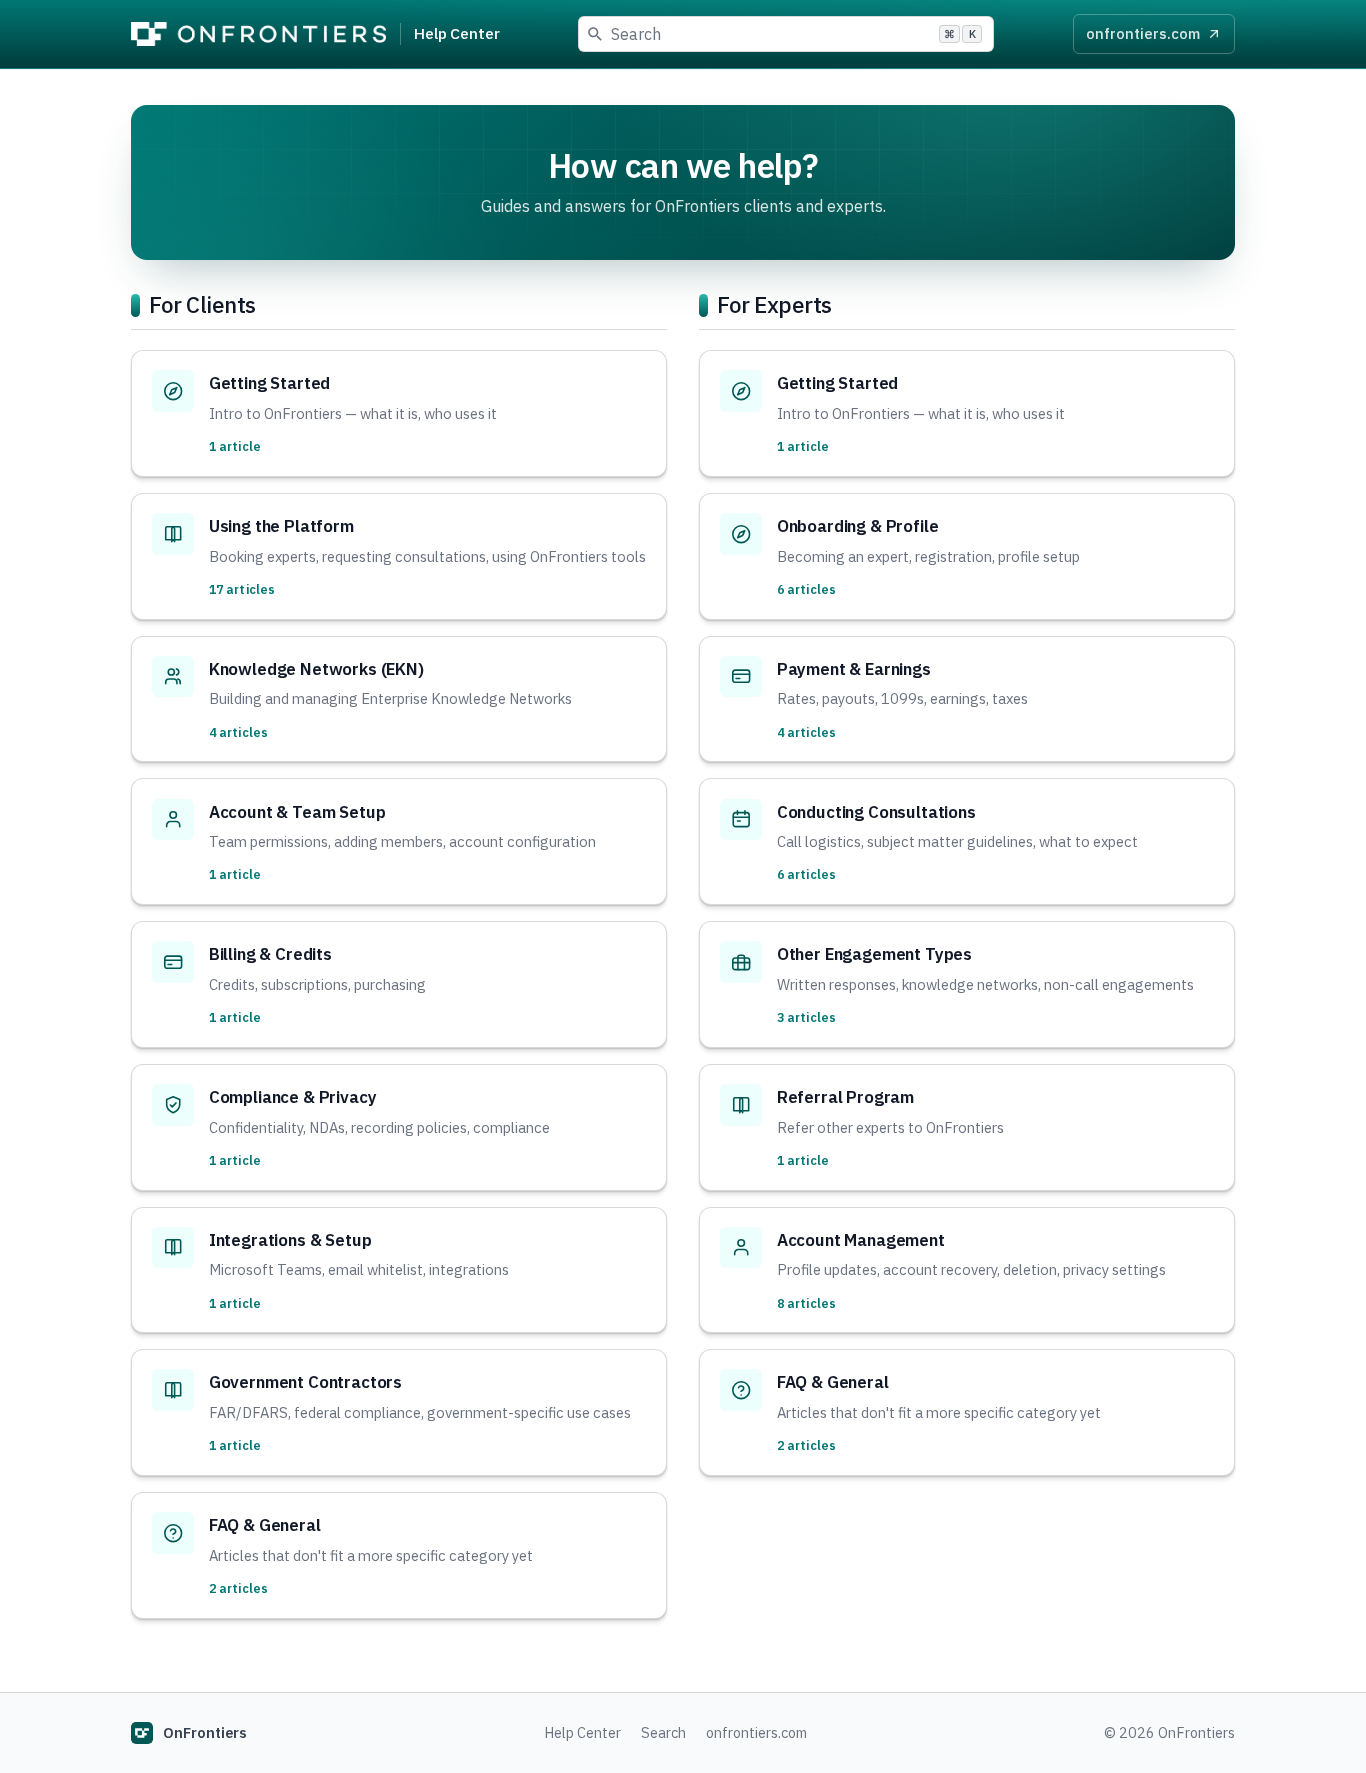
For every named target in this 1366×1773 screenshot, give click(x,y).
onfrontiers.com (756, 1732)
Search (663, 1732)
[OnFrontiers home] (258, 34)
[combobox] (786, 34)
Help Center (456, 33)
